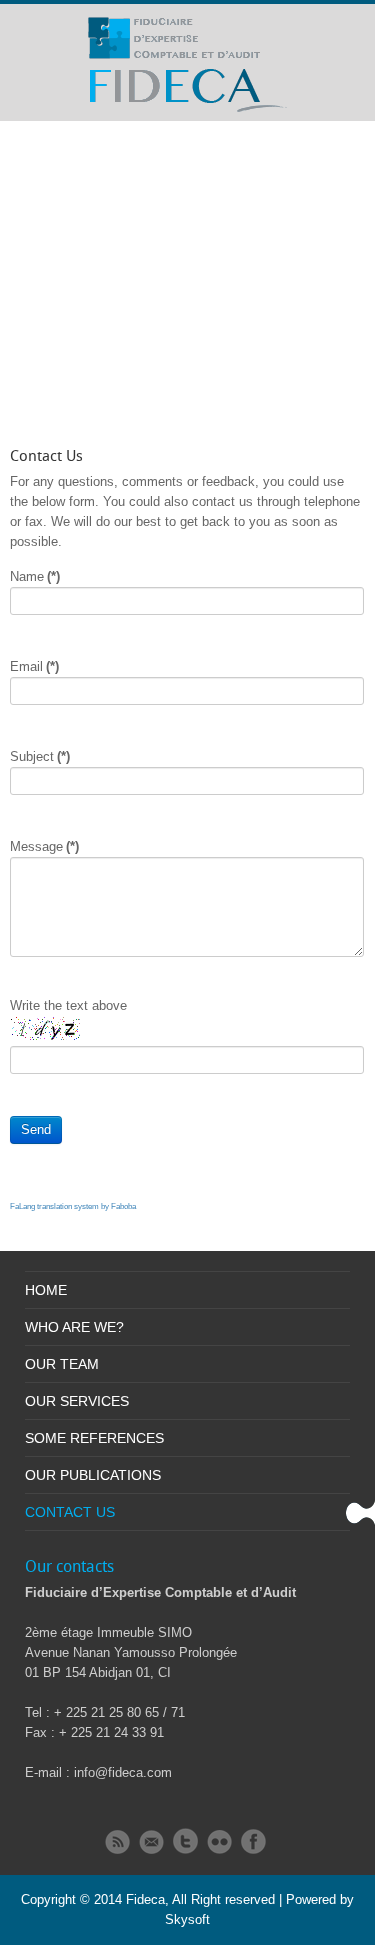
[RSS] (117, 1842)
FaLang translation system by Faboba (73, 1206)
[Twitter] (185, 1841)
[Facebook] (253, 1841)
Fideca (145, 1899)
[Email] (151, 1842)
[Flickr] (219, 1842)
